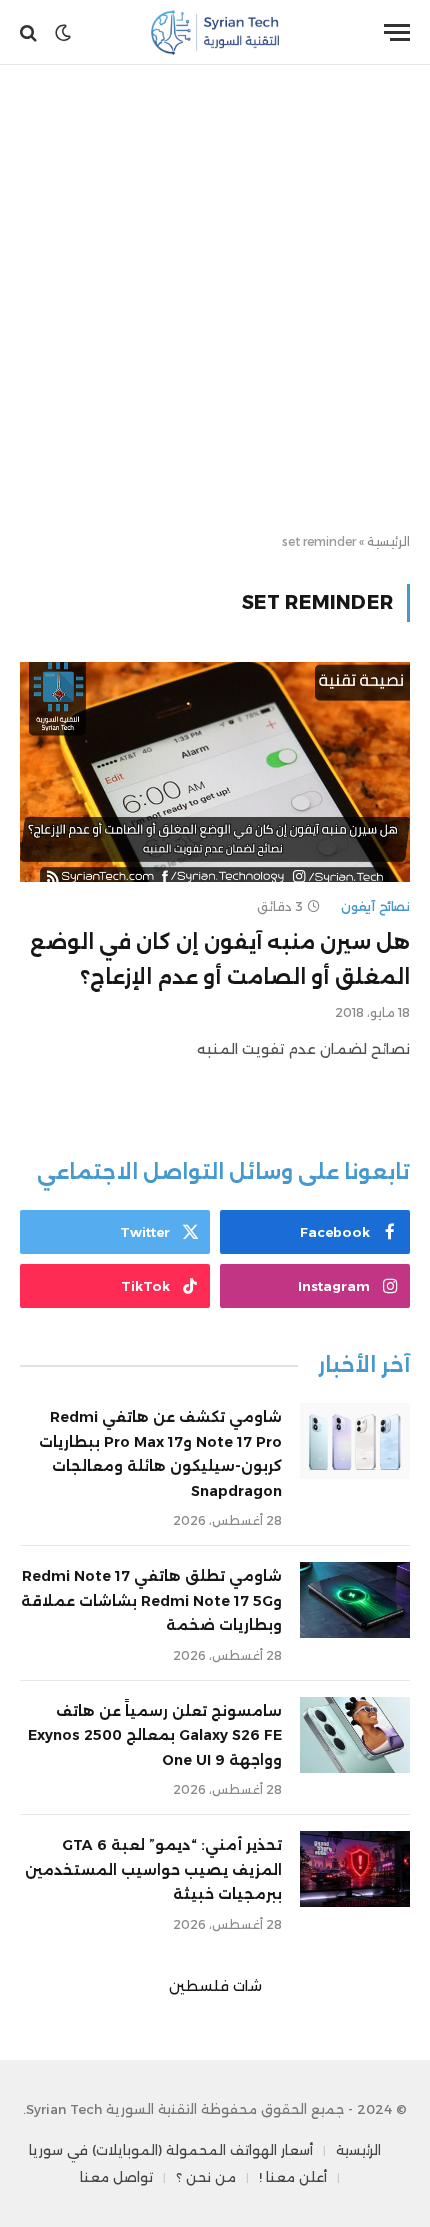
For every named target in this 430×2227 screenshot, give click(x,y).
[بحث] (30, 32)
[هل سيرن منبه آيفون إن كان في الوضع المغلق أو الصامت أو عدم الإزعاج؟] (215, 771)
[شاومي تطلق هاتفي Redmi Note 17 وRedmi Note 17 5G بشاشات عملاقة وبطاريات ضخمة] (355, 1600)
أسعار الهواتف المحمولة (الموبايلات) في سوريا (171, 2150)
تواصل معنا (116, 2177)
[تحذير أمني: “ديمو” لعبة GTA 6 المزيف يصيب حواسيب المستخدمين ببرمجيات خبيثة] (355, 1869)
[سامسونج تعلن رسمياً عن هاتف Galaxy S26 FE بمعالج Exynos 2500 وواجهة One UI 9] (355, 1735)
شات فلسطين (215, 1986)
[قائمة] (397, 32)
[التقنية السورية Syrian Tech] (215, 32)
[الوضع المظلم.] (63, 33)
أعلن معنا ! (293, 2177)
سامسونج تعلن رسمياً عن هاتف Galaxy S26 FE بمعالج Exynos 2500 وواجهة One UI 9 (155, 1735)
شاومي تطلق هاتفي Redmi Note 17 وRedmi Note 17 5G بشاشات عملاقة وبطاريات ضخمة (151, 1600)
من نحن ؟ (206, 2177)
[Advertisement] (215, 300)
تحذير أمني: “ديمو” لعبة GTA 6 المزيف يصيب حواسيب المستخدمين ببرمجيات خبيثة (153, 1869)
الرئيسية (388, 541)
